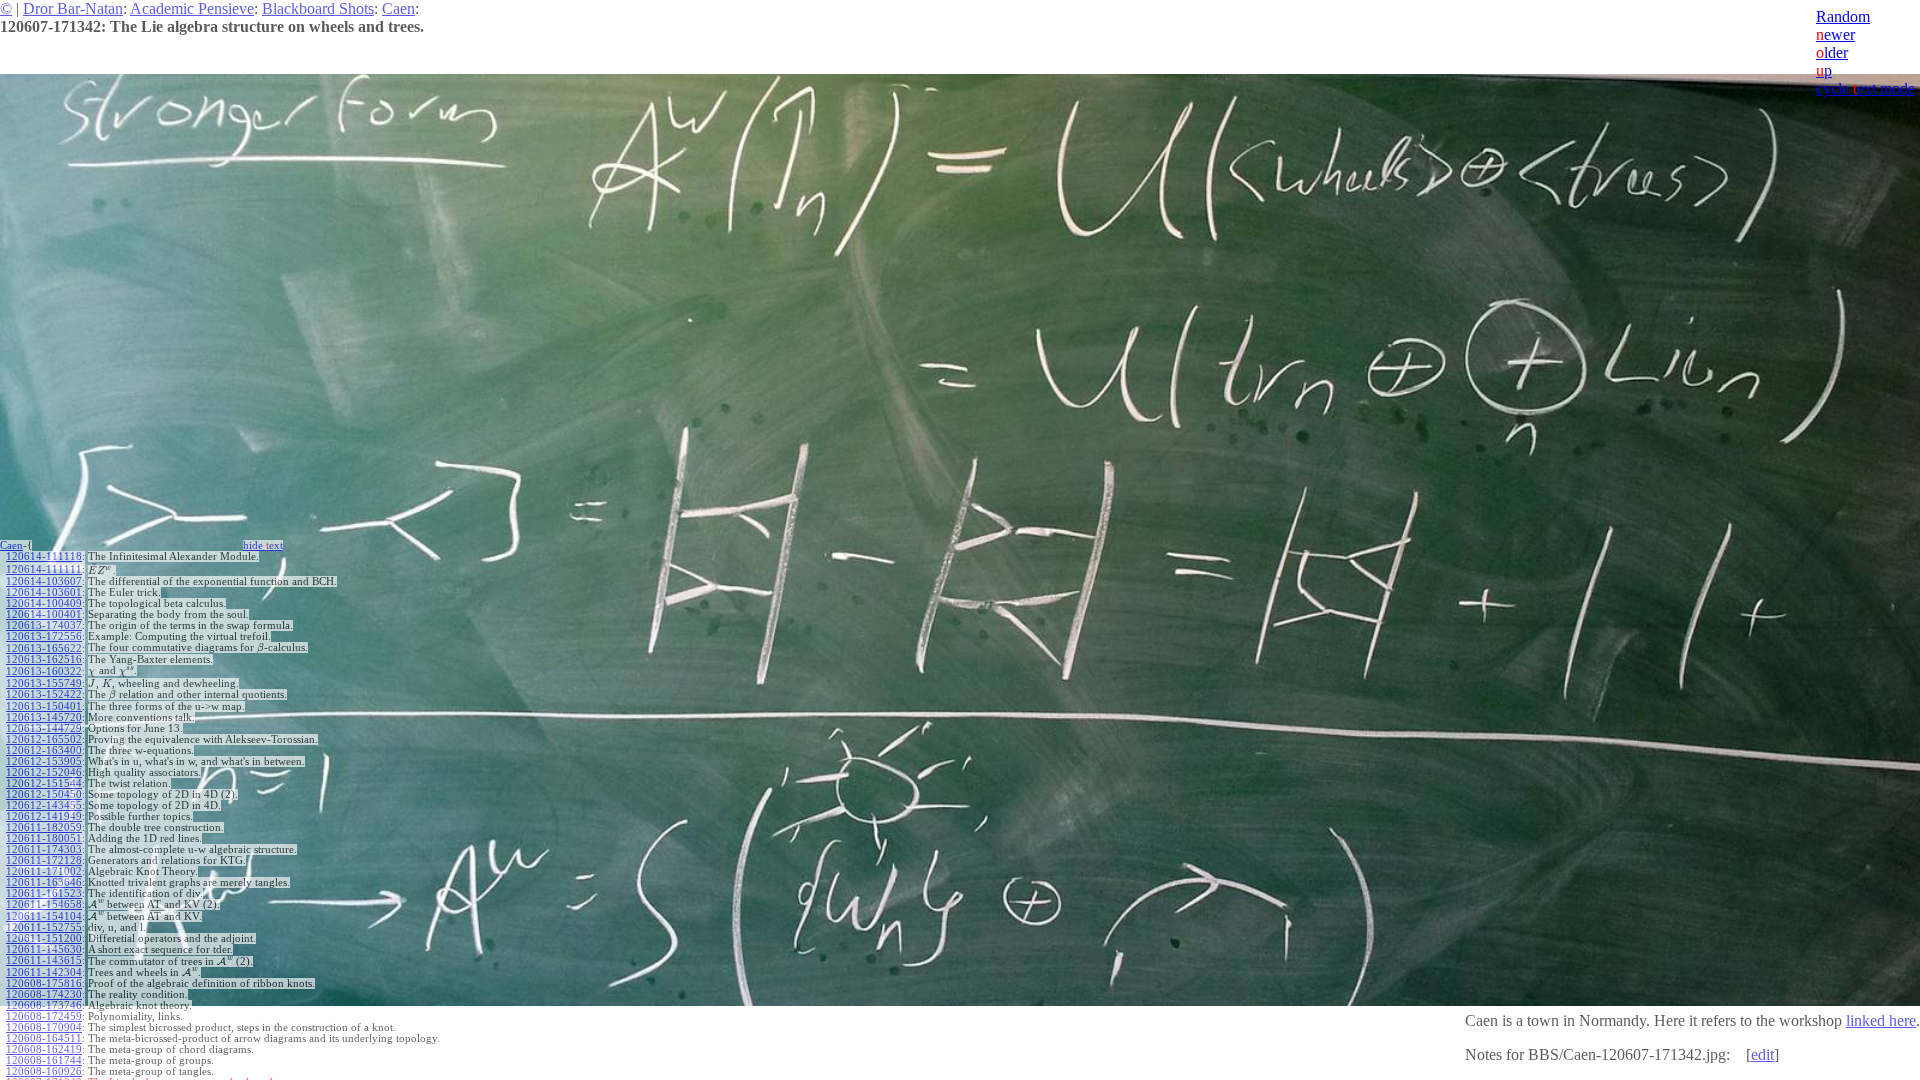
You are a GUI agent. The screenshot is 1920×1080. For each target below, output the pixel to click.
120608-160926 (44, 1071)
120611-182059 (44, 827)
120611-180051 (44, 838)
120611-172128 (44, 860)
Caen (398, 8)
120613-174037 (44, 625)
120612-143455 (44, 805)
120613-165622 (44, 648)
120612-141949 (44, 816)
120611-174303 (44, 849)
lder (1832, 52)
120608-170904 (44, 1027)
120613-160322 (44, 671)
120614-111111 (44, 569)
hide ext (263, 545)
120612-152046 (44, 772)
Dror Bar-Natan (73, 8)
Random (1843, 16)
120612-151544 (44, 783)
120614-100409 (44, 603)
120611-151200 (44, 938)
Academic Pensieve (192, 8)
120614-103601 (44, 592)
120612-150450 (44, 794)
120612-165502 (44, 739)
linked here (1881, 1020)
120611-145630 (44, 949)
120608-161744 (44, 1060)
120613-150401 (44, 706)
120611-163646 (44, 882)
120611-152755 (44, 927)
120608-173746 (44, 1005)
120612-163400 (44, 750)
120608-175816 (44, 983)
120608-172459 (44, 1016)
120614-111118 (44, 556)
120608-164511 (44, 1038)
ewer (1835, 34)
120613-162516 (44, 659)
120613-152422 (44, 694)
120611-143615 (44, 960)
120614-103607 (44, 581)
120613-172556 (44, 636)
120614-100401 (44, 614)
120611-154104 (44, 916)
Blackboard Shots (318, 8)
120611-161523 (44, 893)
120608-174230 (44, 994)
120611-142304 (44, 972)
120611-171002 (44, 871)
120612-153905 (44, 761)
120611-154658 (44, 904)
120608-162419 (44, 1049)
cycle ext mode (1865, 88)
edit (1762, 1054)
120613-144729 (44, 728)
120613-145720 (44, 717)
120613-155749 (44, 683)
